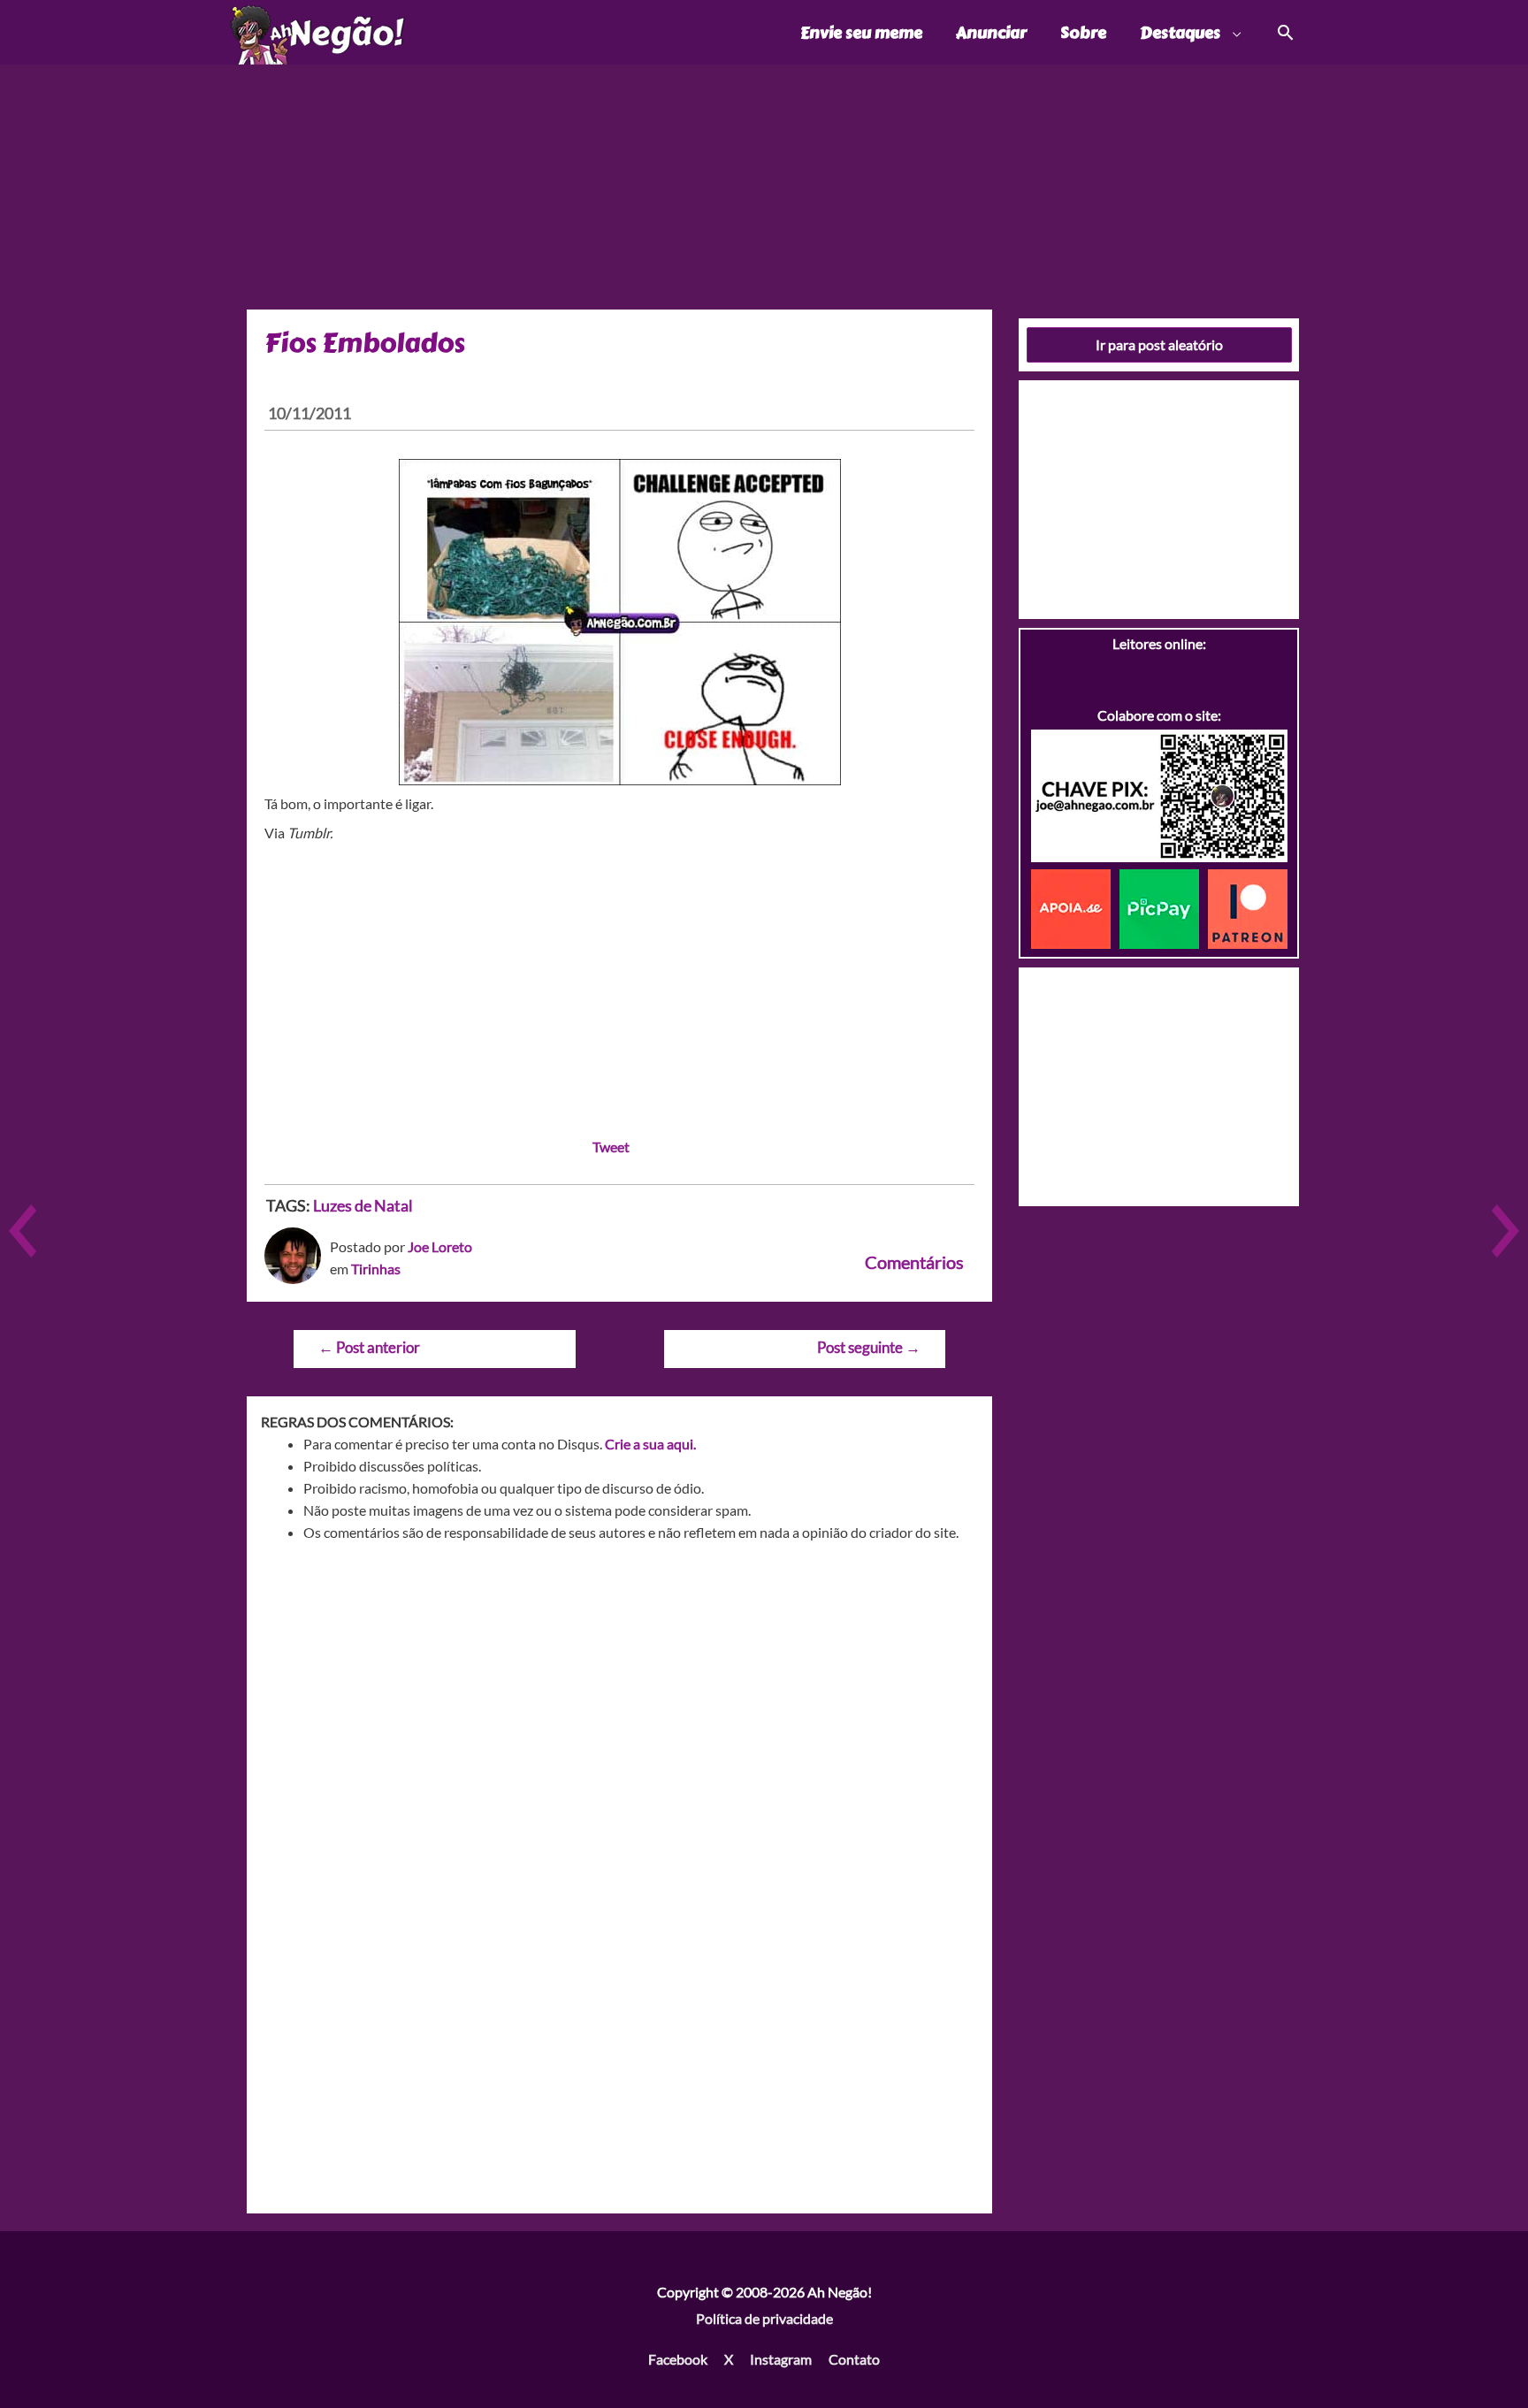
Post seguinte (869, 1347)
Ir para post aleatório (1159, 344)
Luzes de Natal (363, 1205)
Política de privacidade (764, 2318)
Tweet (611, 1147)
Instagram (781, 2359)
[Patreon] (1248, 907)
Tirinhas (376, 1269)
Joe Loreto (440, 1246)
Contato (854, 2359)
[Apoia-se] (1075, 907)
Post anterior (369, 1347)
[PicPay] (1164, 907)
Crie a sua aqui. (650, 1444)
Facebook (678, 2359)
